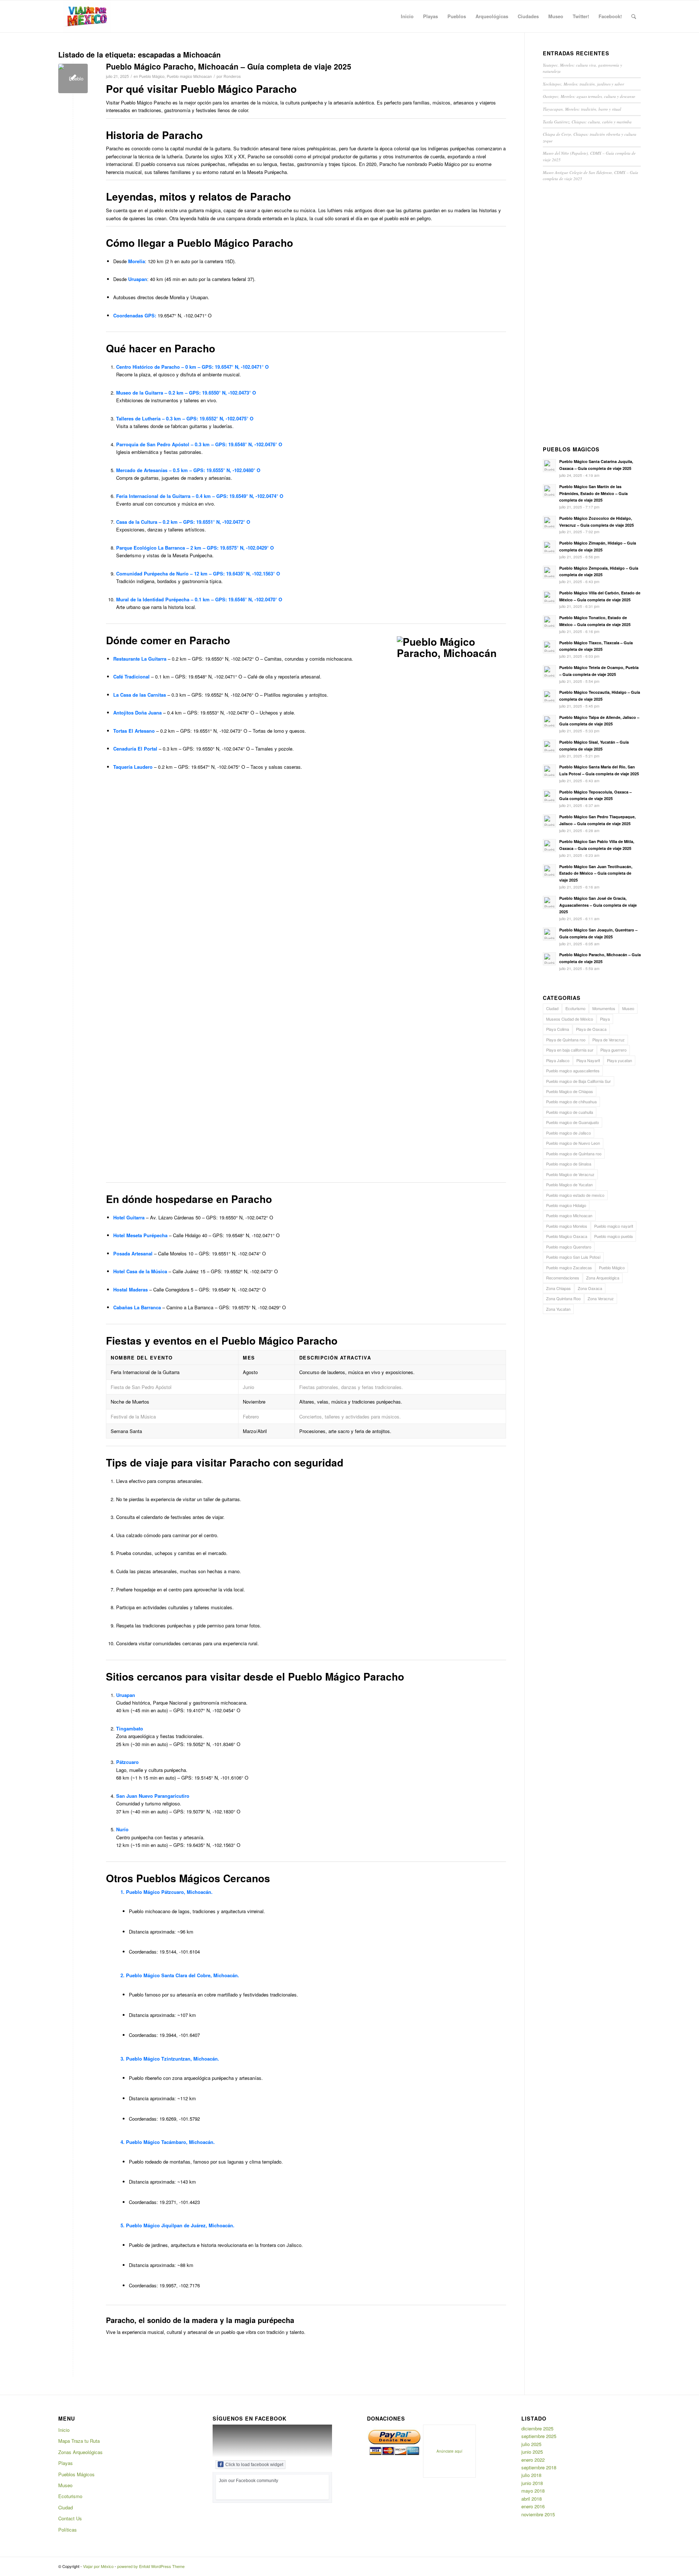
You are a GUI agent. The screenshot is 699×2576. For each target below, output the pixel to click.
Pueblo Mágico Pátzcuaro (155, 1892)
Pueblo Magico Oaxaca (567, 1236)
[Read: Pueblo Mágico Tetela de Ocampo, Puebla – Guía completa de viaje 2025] (549, 672)
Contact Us (70, 2518)
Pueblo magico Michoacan (189, 76)
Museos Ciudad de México (570, 1019)
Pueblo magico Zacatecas (569, 1267)
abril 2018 (532, 2499)
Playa (605, 1019)
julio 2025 (531, 2444)
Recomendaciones (563, 1278)
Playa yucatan (619, 1060)
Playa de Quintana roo (566, 1040)
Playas (66, 2463)
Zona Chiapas (558, 1288)
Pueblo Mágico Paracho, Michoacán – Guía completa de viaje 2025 (229, 66)
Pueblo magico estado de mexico (575, 1195)
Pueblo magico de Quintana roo (574, 1154)
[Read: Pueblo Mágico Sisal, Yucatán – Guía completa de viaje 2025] (549, 746)
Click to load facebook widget (254, 2465)
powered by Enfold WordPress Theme (151, 2566)
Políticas (68, 2530)
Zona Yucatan (558, 1309)
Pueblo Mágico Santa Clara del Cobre (168, 1975)
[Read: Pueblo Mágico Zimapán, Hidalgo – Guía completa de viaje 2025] (549, 547)
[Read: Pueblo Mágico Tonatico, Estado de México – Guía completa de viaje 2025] (549, 622)
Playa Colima (558, 1029)
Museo (628, 1008)
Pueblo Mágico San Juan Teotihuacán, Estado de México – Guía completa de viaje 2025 (596, 873)
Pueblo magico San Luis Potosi (573, 1257)
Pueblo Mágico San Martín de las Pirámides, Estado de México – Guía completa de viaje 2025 (593, 493)
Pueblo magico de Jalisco (568, 1133)
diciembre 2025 (537, 2428)
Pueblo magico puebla (613, 1236)
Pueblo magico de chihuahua (571, 1101)
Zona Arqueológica (603, 1278)
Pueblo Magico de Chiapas (570, 1091)
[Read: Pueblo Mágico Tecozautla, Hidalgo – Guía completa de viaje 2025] (549, 696)
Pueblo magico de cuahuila (570, 1112)
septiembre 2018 (539, 2467)
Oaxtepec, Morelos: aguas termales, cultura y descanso (589, 96)
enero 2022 (533, 2460)
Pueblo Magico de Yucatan (569, 1184)
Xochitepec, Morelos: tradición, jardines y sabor (583, 84)
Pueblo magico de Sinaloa (569, 1164)
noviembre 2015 (538, 2514)
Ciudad (552, 1008)
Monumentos (604, 1008)
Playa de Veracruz (609, 1040)
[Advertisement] (592, 316)
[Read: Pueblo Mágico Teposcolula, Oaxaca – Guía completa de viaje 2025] (549, 796)
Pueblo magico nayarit (614, 1226)
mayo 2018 (533, 2491)
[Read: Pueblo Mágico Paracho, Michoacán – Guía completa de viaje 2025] (549, 959)
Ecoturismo (575, 1008)
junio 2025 (532, 2452)
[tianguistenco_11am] (73, 78)
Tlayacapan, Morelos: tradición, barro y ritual (582, 109)
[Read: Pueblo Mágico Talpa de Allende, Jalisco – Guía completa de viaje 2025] (549, 721)
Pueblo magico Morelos (567, 1226)
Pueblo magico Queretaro (569, 1247)
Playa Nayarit (588, 1060)
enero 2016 (533, 2506)
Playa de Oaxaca (591, 1029)
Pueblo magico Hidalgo (566, 1205)
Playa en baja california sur (570, 1050)
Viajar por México (98, 2566)
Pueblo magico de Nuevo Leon (573, 1143)
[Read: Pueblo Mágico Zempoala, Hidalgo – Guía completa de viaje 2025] (549, 572)
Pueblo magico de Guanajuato (572, 1122)
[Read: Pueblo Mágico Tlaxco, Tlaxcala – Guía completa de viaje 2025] (549, 647)
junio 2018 (532, 2483)
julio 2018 (531, 2475)
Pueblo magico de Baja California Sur (578, 1081)
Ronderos (232, 76)
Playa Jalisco (558, 1060)
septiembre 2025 (539, 2436)
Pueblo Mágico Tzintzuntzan (158, 2059)
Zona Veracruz (601, 1298)
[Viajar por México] (87, 16)
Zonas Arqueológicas (80, 2452)
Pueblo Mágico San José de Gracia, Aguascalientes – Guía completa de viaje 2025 (598, 905)
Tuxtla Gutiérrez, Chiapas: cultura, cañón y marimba (587, 122)
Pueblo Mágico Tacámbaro (156, 2142)
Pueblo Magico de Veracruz (570, 1174)
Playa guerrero (613, 1050)
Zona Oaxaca (590, 1288)
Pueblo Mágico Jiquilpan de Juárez (166, 2225)
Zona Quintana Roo (563, 1298)
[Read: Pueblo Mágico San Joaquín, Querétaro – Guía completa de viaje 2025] (549, 934)
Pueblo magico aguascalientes (573, 1071)
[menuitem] (407, 16)
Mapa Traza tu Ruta (79, 2441)
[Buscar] (634, 16)
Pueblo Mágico (152, 76)
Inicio (64, 2430)
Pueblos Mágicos (76, 2474)
